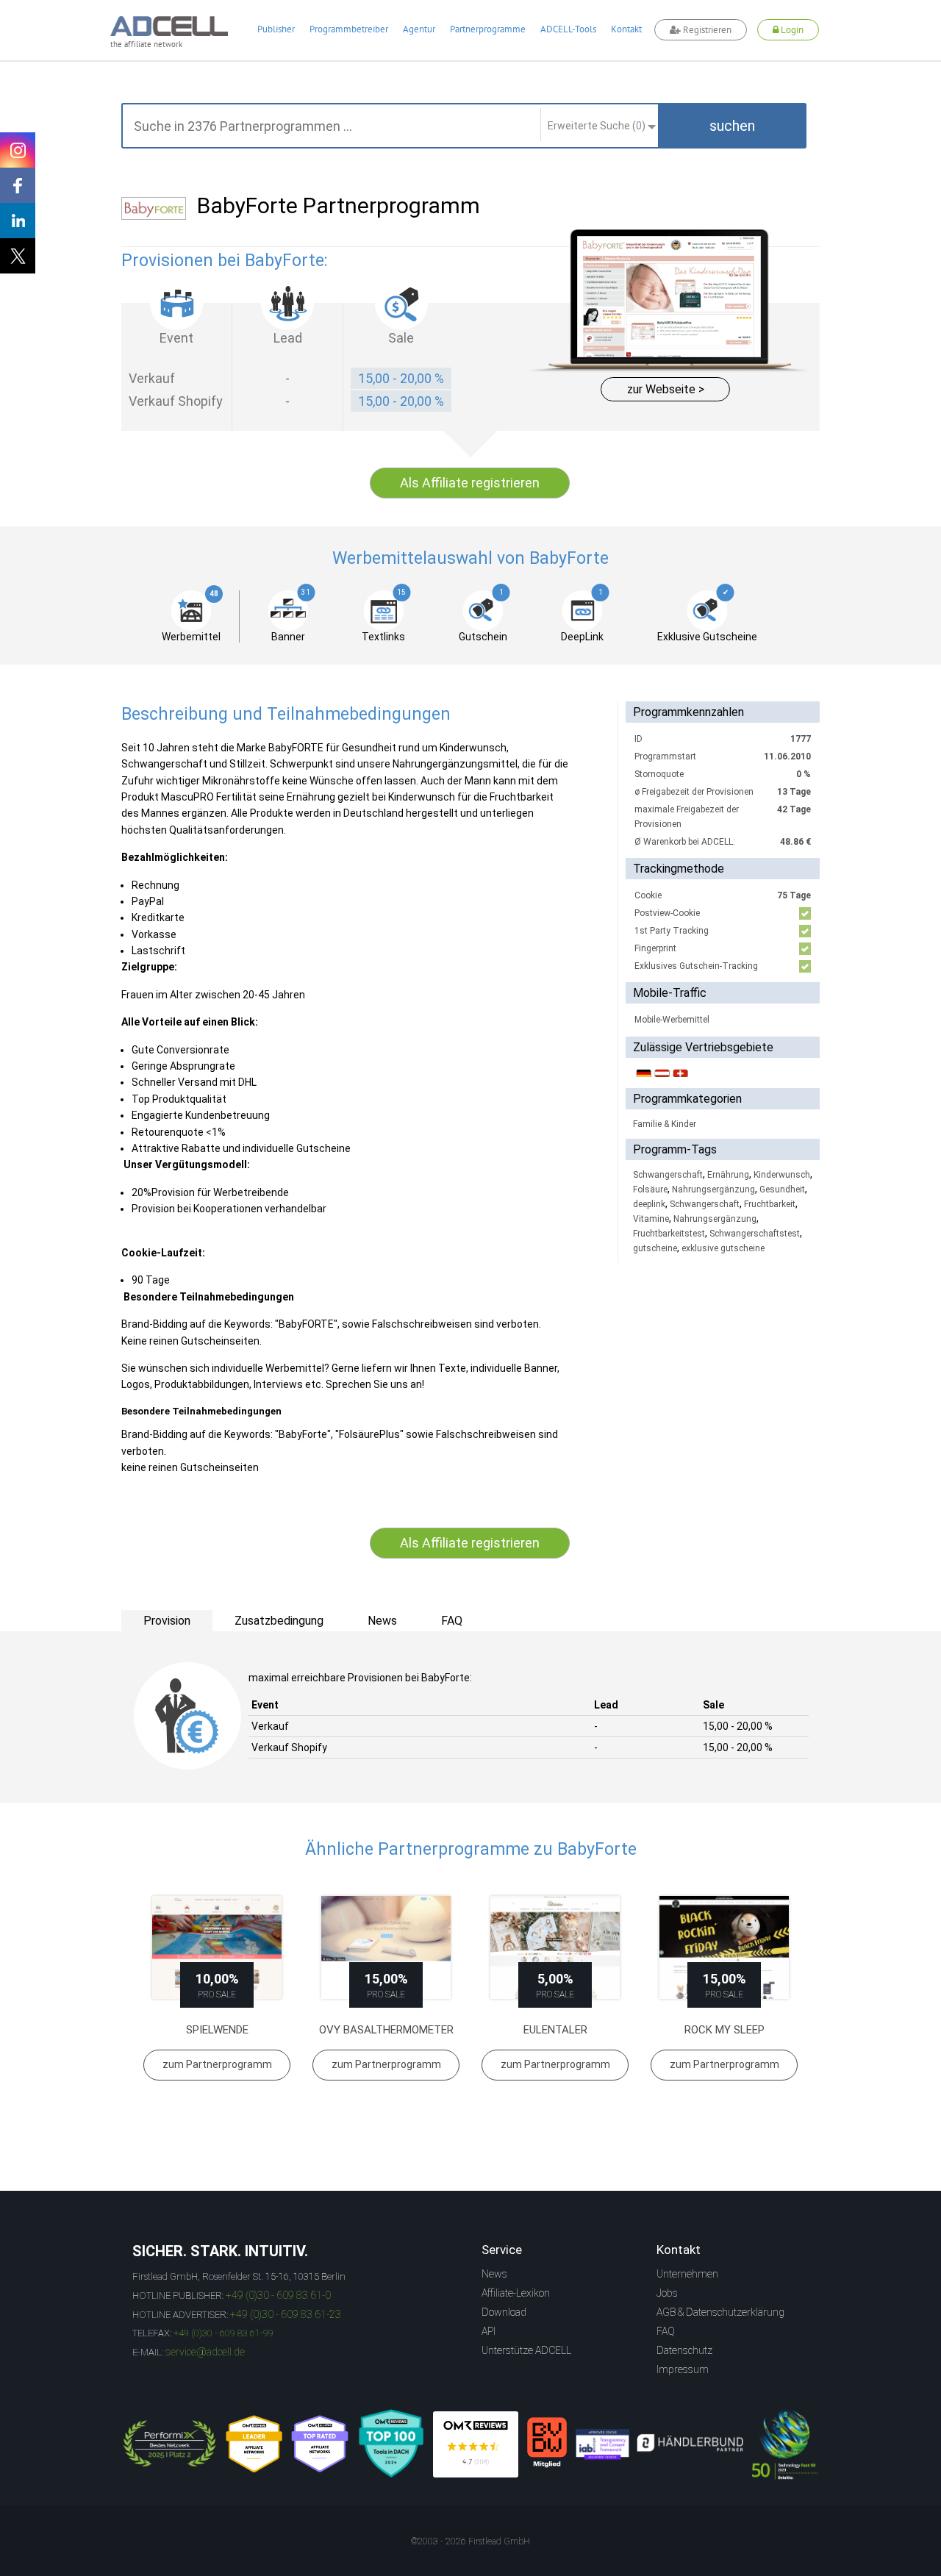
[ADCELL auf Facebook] (18, 185)
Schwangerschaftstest (755, 1234)
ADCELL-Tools (568, 29)
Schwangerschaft (668, 1175)
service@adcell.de (205, 2352)
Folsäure (650, 1189)
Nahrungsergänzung (713, 1189)
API (489, 2331)
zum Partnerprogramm (217, 2064)
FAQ (666, 2331)
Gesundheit (782, 1189)
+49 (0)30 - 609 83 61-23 (286, 2314)
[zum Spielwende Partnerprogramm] (217, 1948)
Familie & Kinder (665, 1124)
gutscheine (655, 1248)
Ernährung (728, 1175)
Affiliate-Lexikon (516, 2293)
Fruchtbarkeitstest (669, 1234)
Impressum (683, 2369)
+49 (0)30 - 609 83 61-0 (278, 2295)
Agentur (419, 29)
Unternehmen (687, 2274)
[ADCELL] (476, 2444)
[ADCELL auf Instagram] (18, 150)
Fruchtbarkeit (770, 1204)
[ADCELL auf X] (18, 256)
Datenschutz (684, 2350)
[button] (732, 126)
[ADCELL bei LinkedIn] (18, 221)
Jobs (667, 2293)
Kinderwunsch (782, 1175)
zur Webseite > (666, 389)
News (494, 2274)
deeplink (649, 1204)
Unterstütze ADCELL (526, 2350)
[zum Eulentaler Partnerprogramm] (555, 1948)
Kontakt (626, 29)
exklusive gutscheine (723, 1248)
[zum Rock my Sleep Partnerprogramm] (724, 1948)
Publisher (276, 29)
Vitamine (651, 1219)
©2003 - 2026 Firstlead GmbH (470, 2541)
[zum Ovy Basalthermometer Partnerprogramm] (386, 1948)
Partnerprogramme (488, 29)
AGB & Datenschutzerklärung (720, 2312)
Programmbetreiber (349, 29)
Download (504, 2312)
